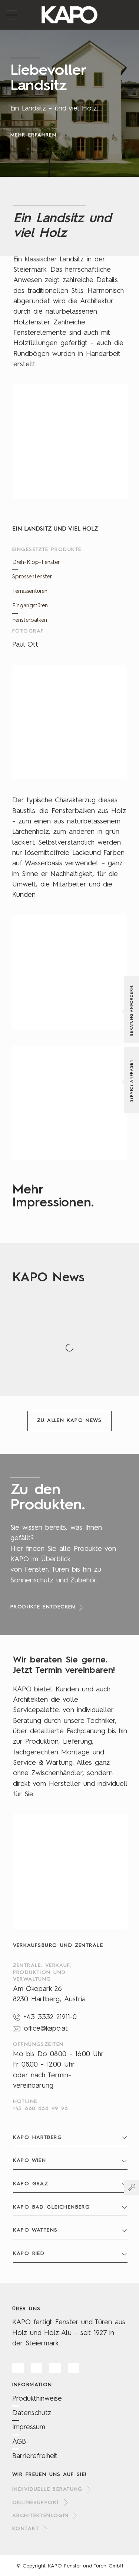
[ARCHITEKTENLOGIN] (132, 2187)
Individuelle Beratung (47, 2489)
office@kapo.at (46, 2029)
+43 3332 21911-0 (50, 2017)
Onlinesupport (36, 2502)
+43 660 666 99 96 (41, 2108)
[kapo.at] (69, 15)
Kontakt (26, 2529)
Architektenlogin (41, 2516)
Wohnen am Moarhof (17, 1373)
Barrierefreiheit (35, 2456)
